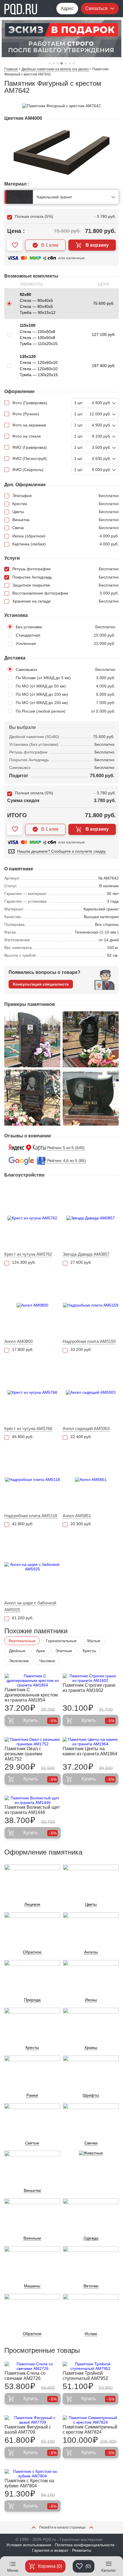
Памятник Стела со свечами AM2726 (25, 2376)
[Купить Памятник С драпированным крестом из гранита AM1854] (33, 1680)
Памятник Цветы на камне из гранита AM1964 (90, 1751)
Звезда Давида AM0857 (86, 1254)
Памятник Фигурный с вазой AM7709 (28, 2430)
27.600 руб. (81, 1262)
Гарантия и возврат (50, 2550)
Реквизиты (82, 2550)
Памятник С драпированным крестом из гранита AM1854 (31, 1695)
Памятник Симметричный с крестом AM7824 (90, 2430)
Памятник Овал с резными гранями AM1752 (23, 1754)
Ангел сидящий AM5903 (86, 1428)
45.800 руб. (23, 1437)
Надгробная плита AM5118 (31, 1516)
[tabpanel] (61, 39)
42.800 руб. (23, 1524)
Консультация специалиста (41, 984)
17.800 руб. (23, 1349)
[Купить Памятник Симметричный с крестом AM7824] (91, 2420)
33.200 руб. (81, 1349)
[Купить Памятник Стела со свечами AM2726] (33, 2366)
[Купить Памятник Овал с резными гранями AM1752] (33, 1742)
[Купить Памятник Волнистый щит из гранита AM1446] (33, 1800)
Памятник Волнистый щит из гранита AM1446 (32, 1810)
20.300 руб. (81, 1524)
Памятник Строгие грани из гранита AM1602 (89, 1688)
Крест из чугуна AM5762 (28, 1254)
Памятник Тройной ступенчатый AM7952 (85, 2376)
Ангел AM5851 (77, 1516)
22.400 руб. (81, 1437)
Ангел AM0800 (18, 1341)
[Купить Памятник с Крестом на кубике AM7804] (33, 2474)
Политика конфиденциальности (85, 2545)
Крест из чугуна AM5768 (28, 1428)
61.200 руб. (23, 1618)
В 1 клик (50, 245)
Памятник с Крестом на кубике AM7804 (29, 2483)
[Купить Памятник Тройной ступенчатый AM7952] (91, 2366)
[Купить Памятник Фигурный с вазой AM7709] (33, 2420)
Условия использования (29, 2545)
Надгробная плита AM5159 (89, 1341)
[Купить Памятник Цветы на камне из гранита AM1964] (91, 1742)
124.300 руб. (24, 1262)
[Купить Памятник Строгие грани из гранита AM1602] (91, 1678)
